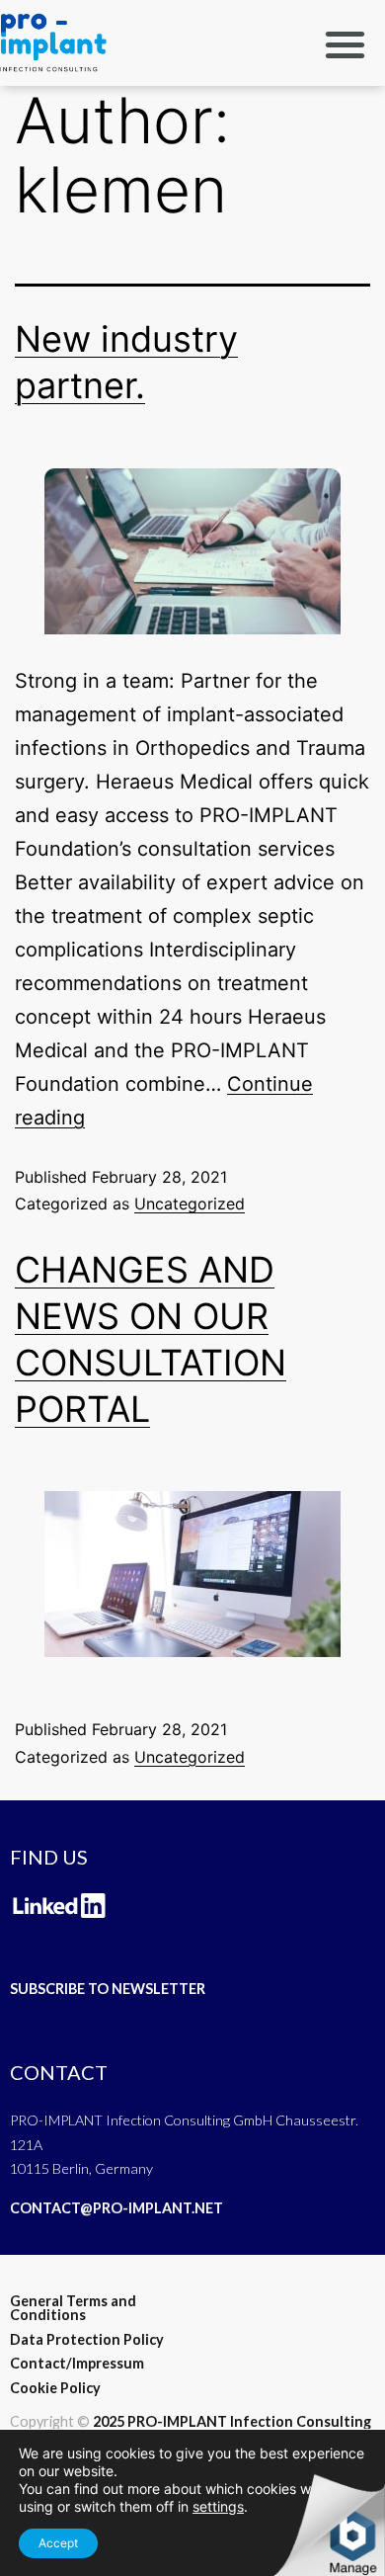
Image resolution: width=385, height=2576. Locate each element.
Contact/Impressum (77, 2363)
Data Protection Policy (87, 2339)
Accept (58, 2543)
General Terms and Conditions (73, 2308)
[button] (346, 44)
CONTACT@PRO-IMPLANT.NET (116, 2208)
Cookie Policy (55, 2388)
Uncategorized (190, 1204)
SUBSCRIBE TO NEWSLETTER (108, 1989)
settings (218, 2506)
